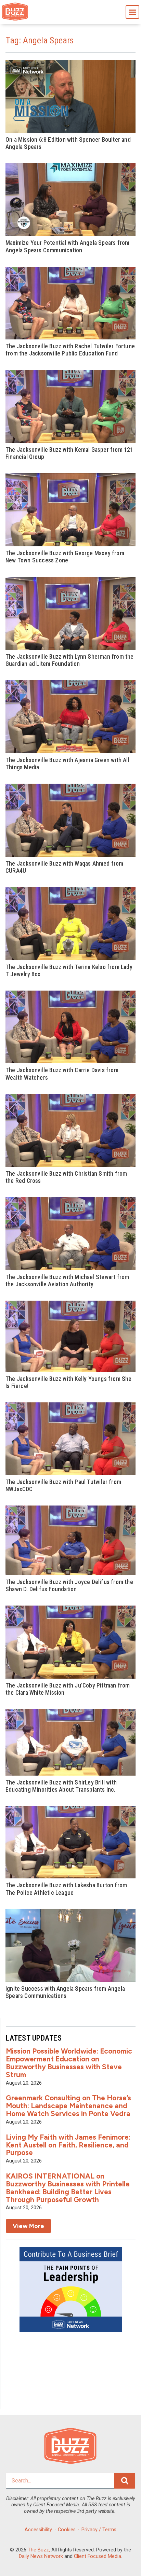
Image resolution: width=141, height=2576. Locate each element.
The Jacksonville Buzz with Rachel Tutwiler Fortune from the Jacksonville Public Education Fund (70, 350)
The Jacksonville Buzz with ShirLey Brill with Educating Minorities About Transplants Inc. (61, 1786)
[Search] (125, 2481)
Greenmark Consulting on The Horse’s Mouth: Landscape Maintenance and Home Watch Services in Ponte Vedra (68, 2106)
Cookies (67, 2530)
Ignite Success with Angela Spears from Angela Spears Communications (65, 1992)
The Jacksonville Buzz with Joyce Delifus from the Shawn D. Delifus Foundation (69, 1586)
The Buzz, (39, 2550)
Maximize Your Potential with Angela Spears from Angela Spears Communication (67, 246)
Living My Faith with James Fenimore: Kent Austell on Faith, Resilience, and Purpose (68, 2145)
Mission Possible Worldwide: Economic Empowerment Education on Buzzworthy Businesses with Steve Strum (69, 2063)
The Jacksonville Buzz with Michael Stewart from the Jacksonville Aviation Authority (67, 1281)
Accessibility (38, 2530)
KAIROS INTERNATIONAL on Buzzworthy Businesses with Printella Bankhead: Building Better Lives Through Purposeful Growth (68, 2188)
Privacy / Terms (99, 2530)
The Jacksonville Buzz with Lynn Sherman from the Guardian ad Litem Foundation (70, 660)
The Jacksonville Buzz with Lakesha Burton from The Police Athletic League (66, 1889)
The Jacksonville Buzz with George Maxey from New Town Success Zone (65, 557)
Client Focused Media (98, 2556)
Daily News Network (41, 2556)
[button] (132, 12)
